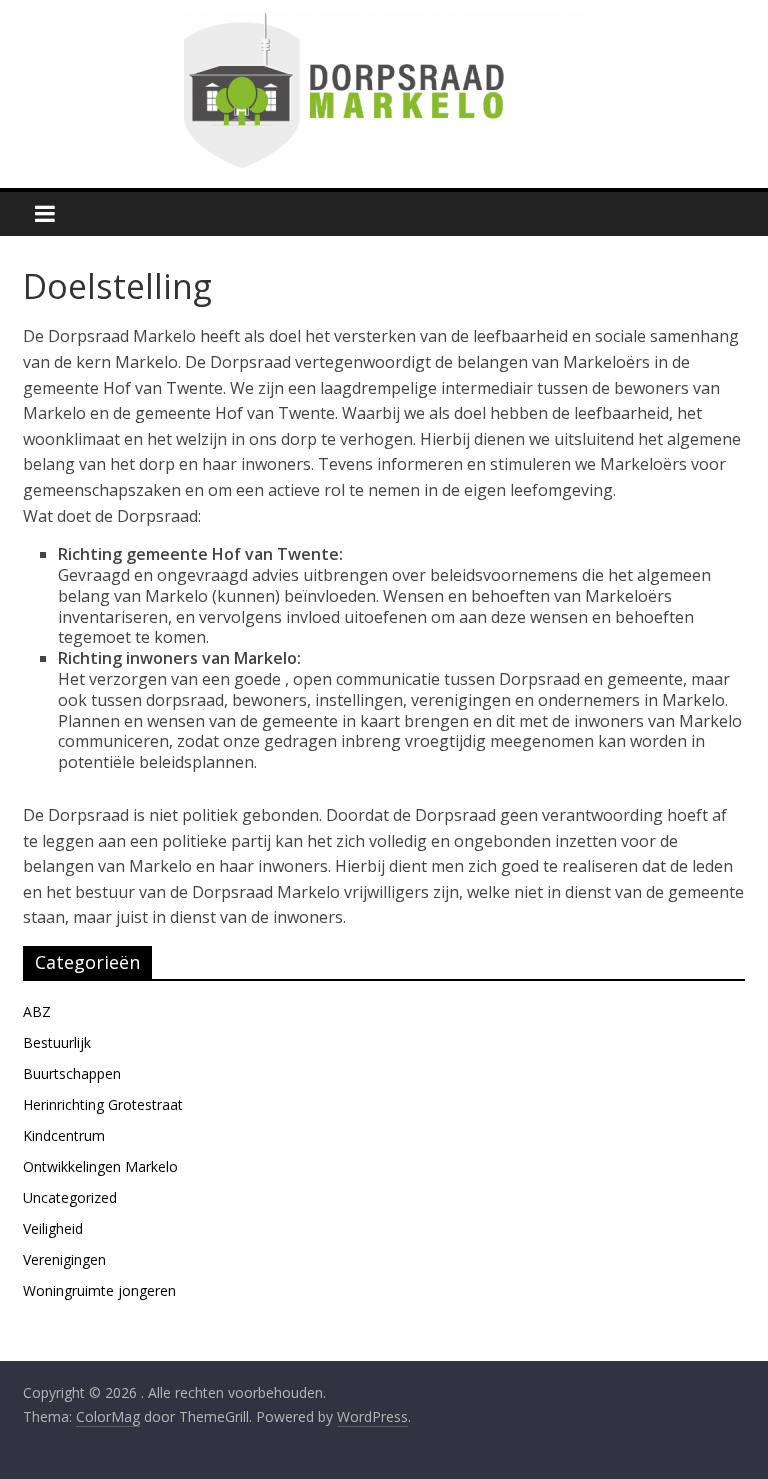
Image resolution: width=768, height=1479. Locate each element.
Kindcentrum (64, 1135)
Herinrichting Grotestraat (103, 1104)
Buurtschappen (72, 1073)
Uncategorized (70, 1197)
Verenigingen (64, 1259)
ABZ (37, 1011)
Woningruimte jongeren (99, 1290)
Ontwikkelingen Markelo (100, 1166)
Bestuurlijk (57, 1042)
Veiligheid (53, 1228)
